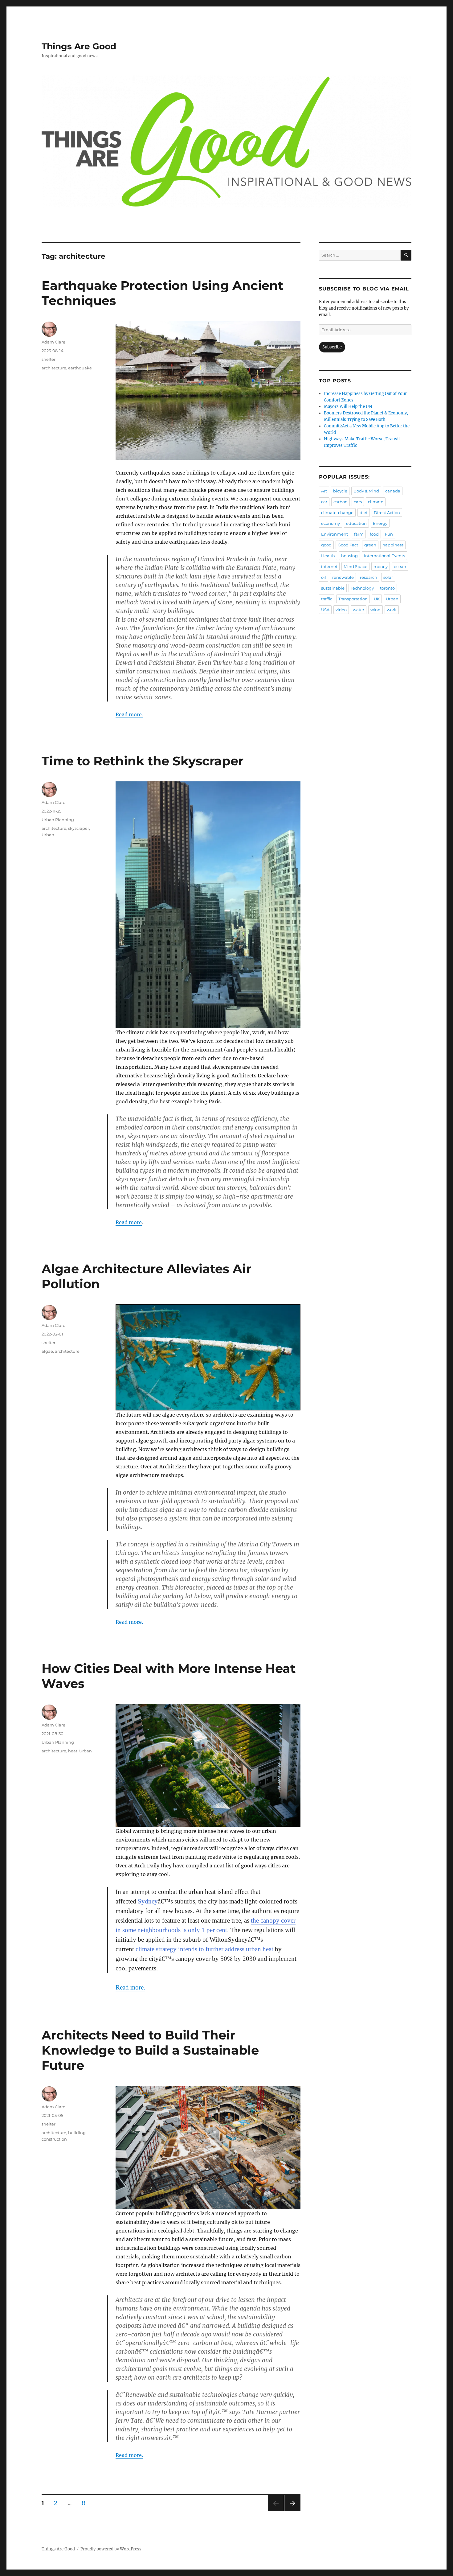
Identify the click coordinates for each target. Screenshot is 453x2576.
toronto (387, 588)
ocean (400, 566)
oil (324, 577)
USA (325, 610)
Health (328, 556)
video (341, 610)
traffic (327, 599)
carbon (341, 502)
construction (54, 2139)
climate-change (337, 512)
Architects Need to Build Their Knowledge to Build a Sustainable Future (150, 2050)
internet (329, 566)
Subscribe (332, 347)
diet (364, 512)
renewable (343, 577)
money (381, 566)
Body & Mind (366, 491)
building (77, 2133)
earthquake (80, 368)
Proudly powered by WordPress (111, 2549)
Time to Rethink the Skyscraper (143, 761)
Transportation (353, 599)
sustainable (333, 588)
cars (358, 502)
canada (393, 491)
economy (331, 523)
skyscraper (79, 828)
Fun (389, 534)
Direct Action (387, 512)
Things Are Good (79, 46)
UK (377, 599)
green (370, 545)
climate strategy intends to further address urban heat (204, 1949)
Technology (362, 588)
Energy (380, 523)
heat (73, 1751)
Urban (48, 835)
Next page (292, 2511)
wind (375, 610)
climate (376, 502)
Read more (129, 1222)
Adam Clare (53, 342)
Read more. (129, 714)
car (324, 502)
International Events (384, 556)
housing (349, 556)
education (356, 523)
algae (47, 1351)
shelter (49, 359)
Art (324, 491)
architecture (54, 368)
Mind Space (355, 566)
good (326, 545)
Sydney (148, 1901)
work (392, 610)
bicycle (340, 491)
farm (359, 534)
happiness (393, 545)
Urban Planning (58, 820)
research (369, 577)
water (359, 610)
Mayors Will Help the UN (348, 407)
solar (388, 577)
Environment (335, 534)
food (374, 534)
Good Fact (348, 545)
